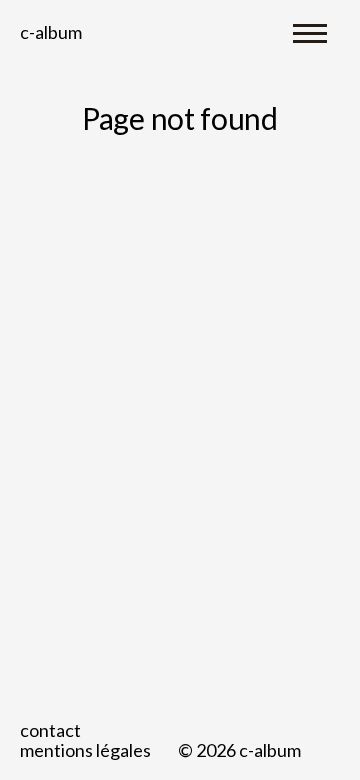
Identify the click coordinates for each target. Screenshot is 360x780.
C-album (51, 32)
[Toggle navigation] (310, 32)
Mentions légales (85, 750)
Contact (50, 730)
